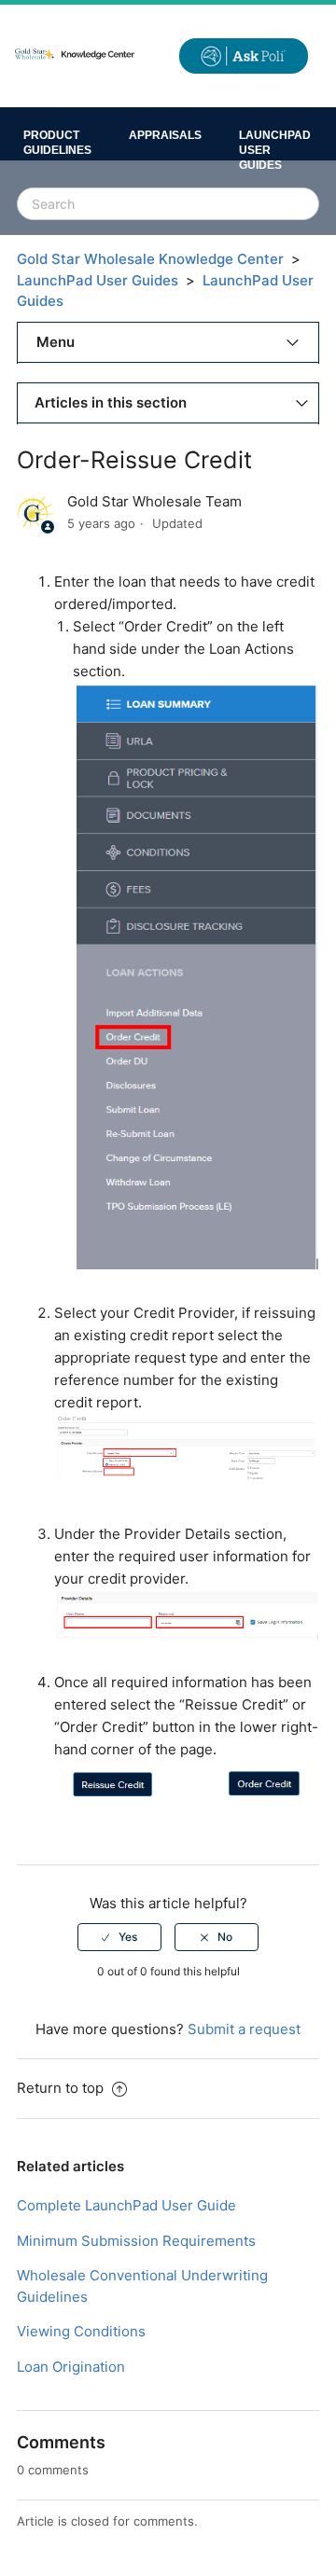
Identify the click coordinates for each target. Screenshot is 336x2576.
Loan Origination (71, 2367)
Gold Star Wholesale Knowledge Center (150, 259)
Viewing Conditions (81, 2331)
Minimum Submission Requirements (136, 2241)
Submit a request (244, 2029)
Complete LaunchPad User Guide (126, 2205)
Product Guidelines (57, 143)
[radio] (119, 1937)
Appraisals (165, 135)
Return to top (62, 2088)
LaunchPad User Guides (275, 145)
